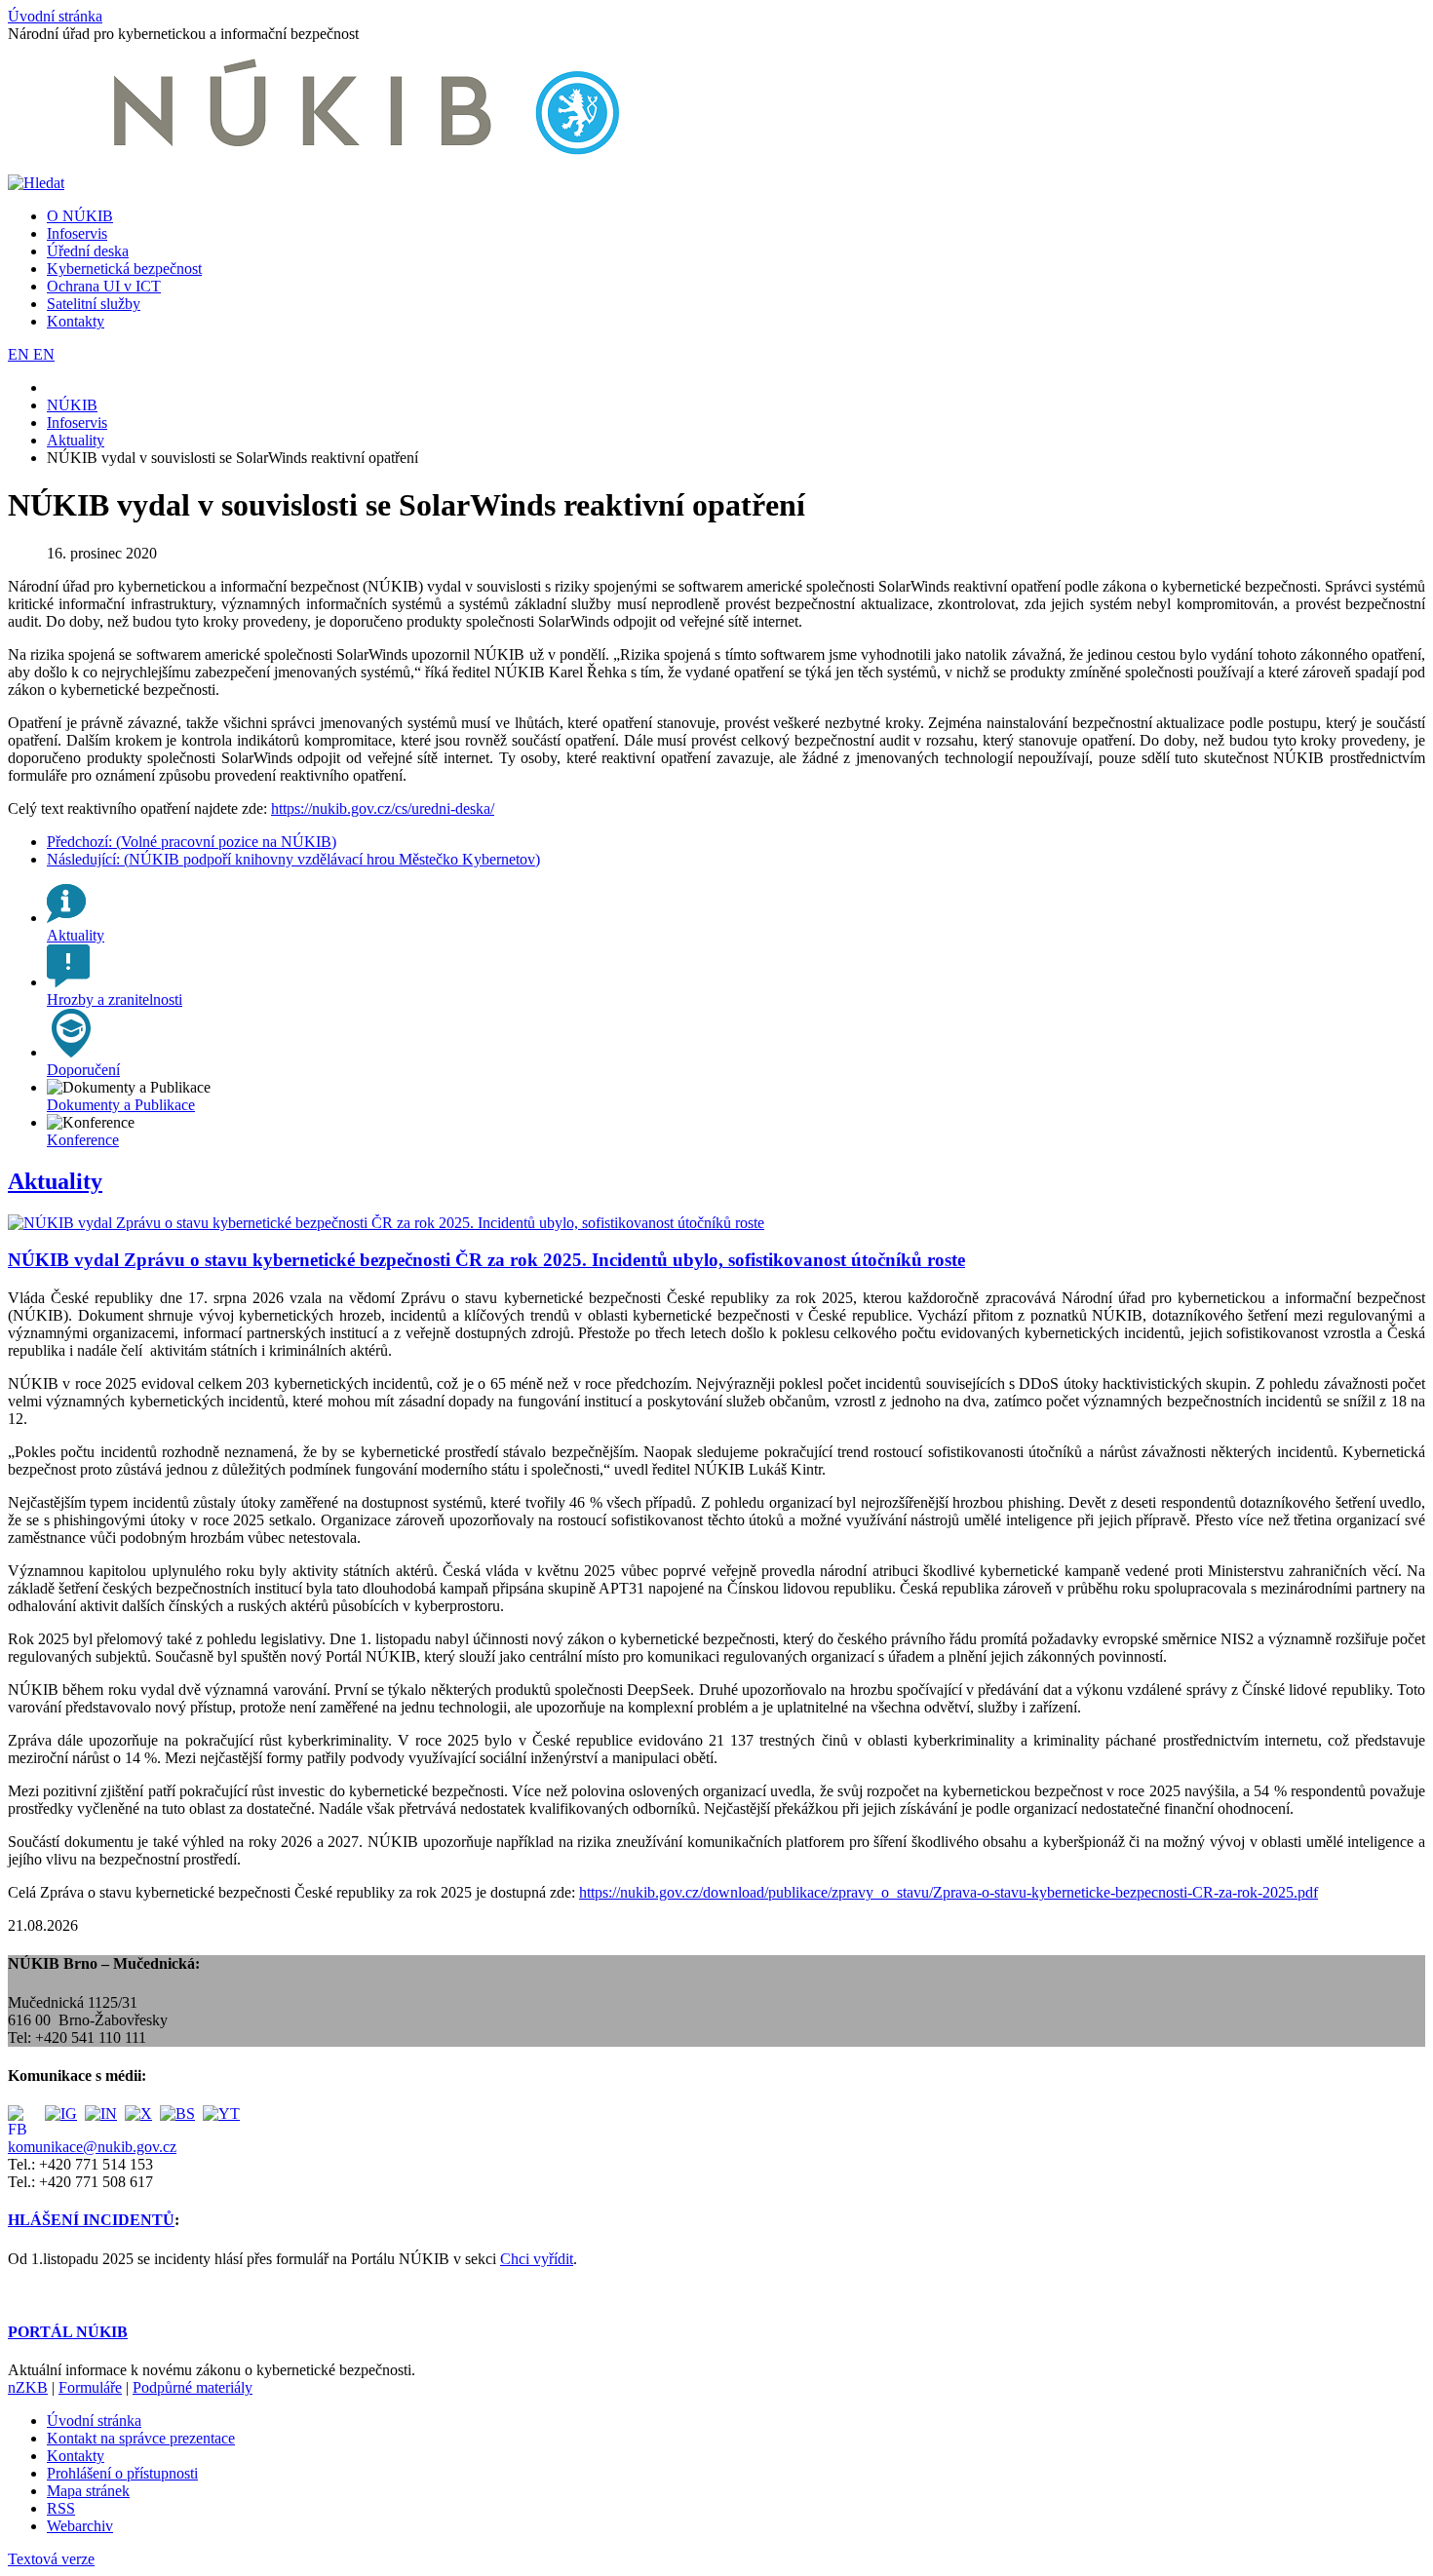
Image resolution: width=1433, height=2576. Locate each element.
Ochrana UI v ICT (104, 286)
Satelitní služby (94, 304)
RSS (61, 2508)
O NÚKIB (80, 216)
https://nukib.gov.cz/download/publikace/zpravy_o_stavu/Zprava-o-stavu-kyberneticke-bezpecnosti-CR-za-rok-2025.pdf (949, 1892)
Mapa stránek (88, 2491)
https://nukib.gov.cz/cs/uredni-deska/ (383, 808)
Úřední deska (88, 251)
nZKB (28, 2387)
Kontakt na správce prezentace (141, 2438)
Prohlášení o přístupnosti (122, 2473)
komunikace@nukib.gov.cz (92, 2147)
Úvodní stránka (55, 16)
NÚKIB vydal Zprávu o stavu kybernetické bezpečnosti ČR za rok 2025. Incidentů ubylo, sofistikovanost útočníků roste (486, 1260)
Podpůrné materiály (193, 2387)
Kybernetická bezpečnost (124, 269)
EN (20, 354)
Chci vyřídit (537, 2259)
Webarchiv (80, 2526)
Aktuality (55, 1181)
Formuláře (90, 2387)
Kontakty (76, 321)
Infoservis (77, 233)
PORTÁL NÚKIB (68, 2332)
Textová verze (51, 2559)
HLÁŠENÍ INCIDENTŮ (91, 2220)
